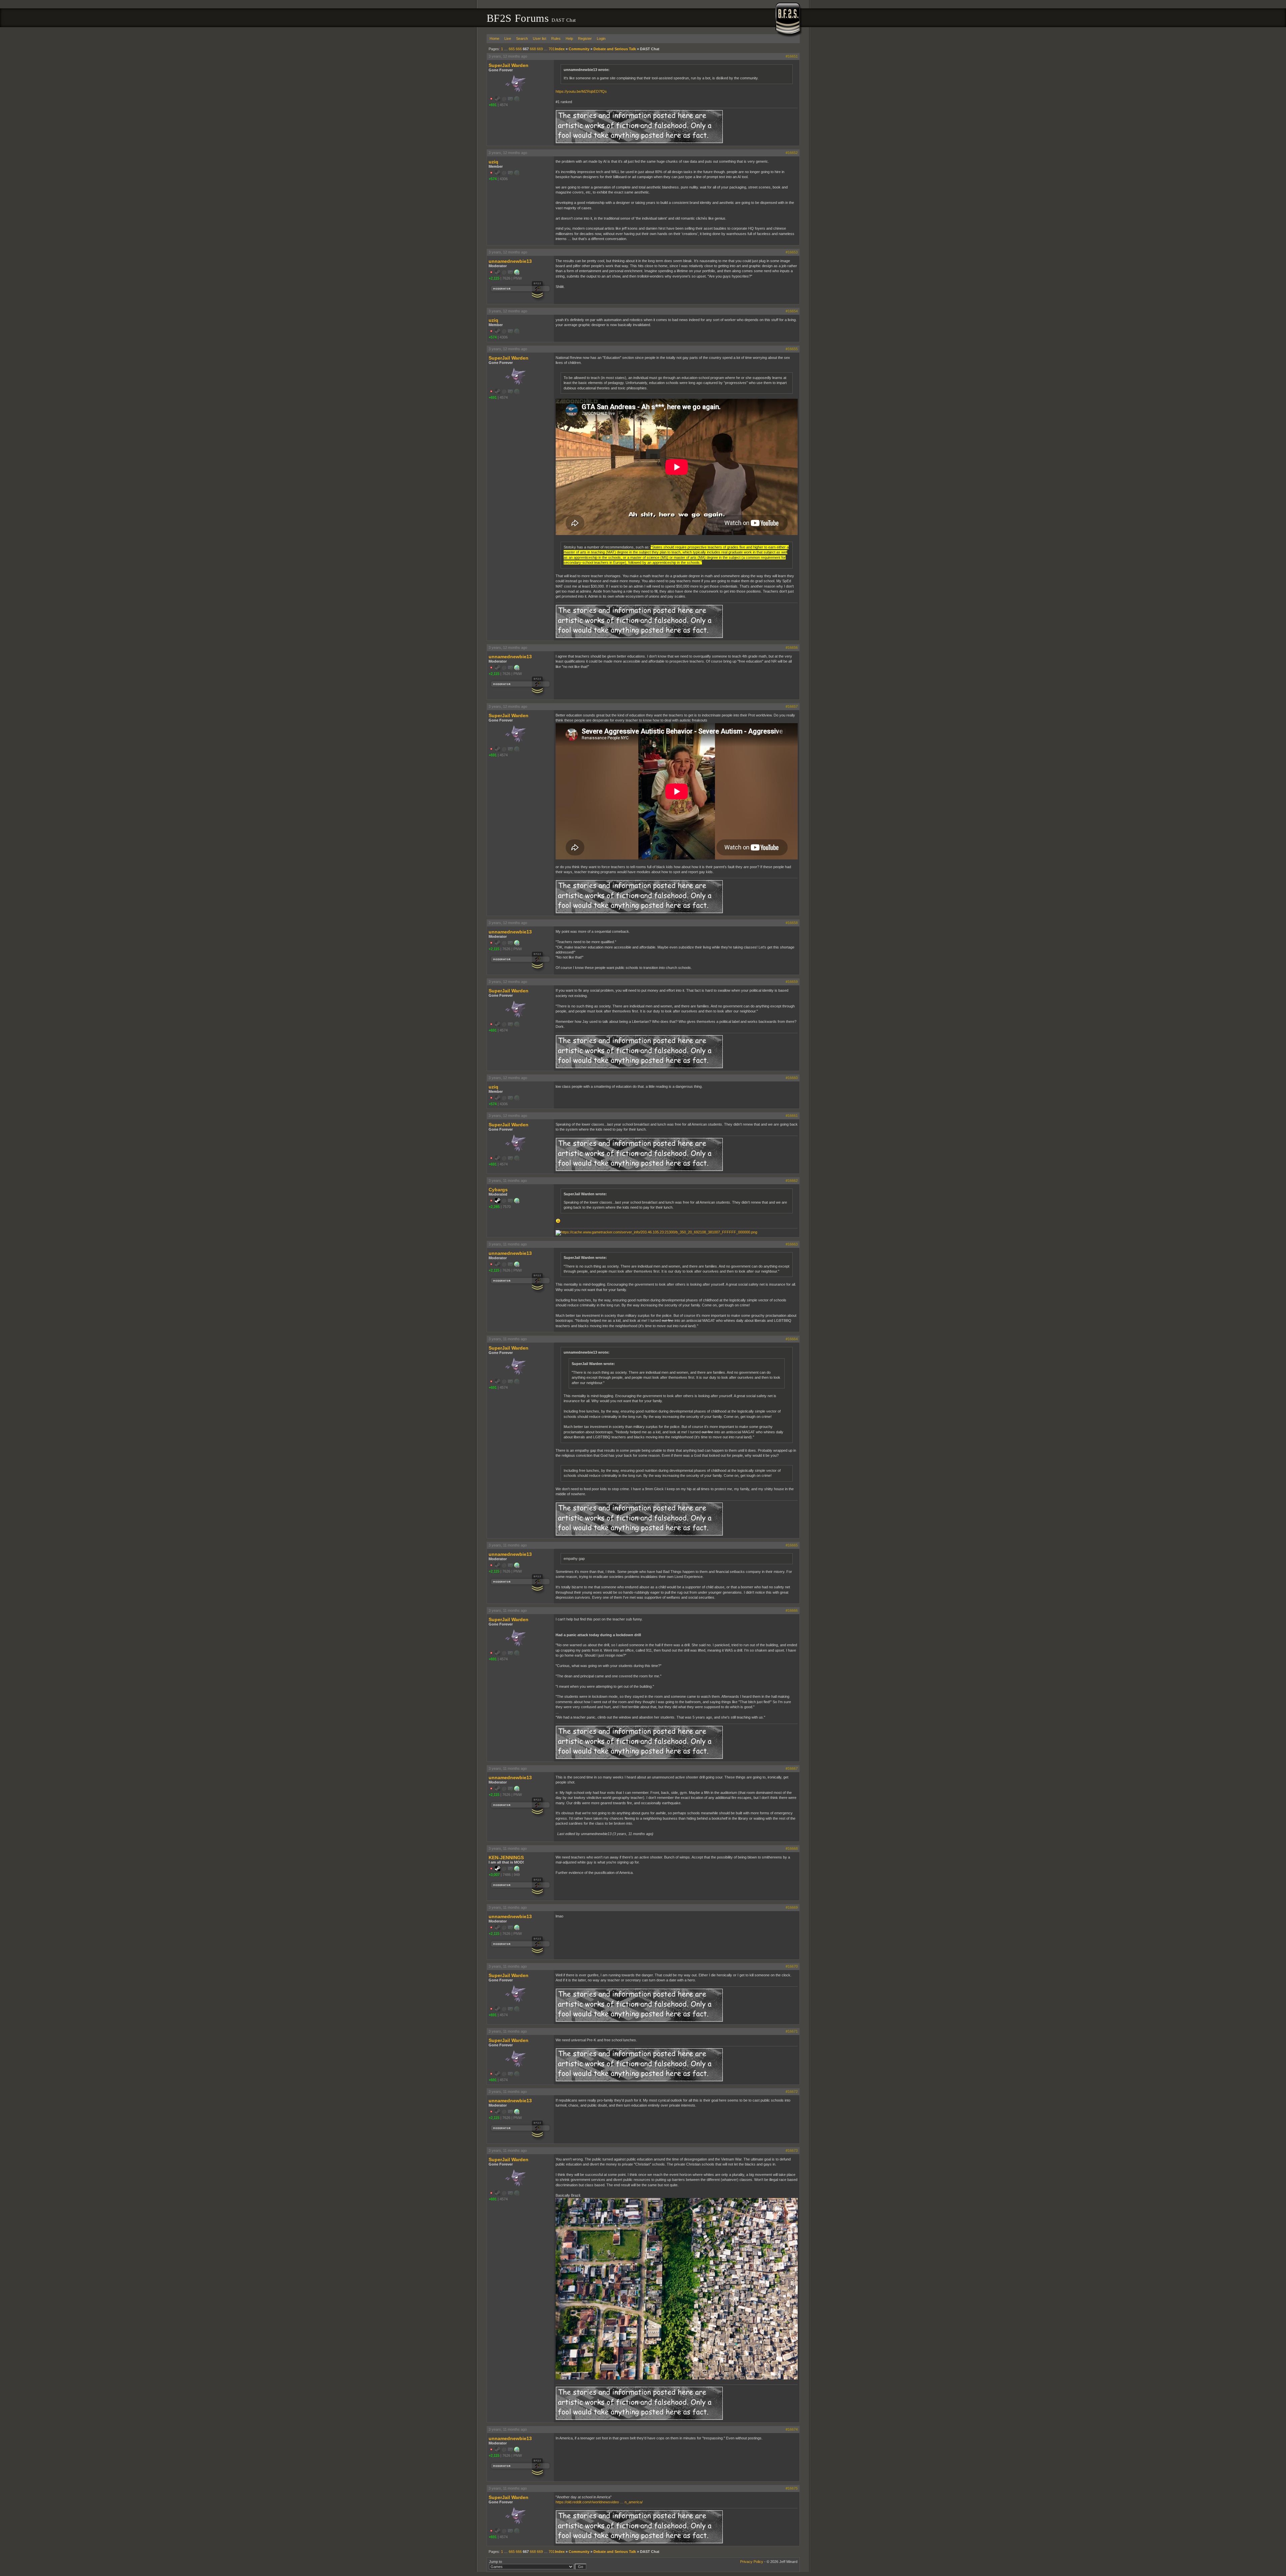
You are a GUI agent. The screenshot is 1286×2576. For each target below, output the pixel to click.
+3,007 (494, 1875)
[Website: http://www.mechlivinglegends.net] (517, 1202)
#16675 (792, 2488)
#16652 (792, 153)
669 (540, 49)
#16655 (792, 349)
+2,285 (494, 1207)
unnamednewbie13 (510, 261)
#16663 (792, 1244)
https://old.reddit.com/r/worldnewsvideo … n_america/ (599, 2502)
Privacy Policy (752, 2562)
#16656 (792, 648)
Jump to (495, 2562)
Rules (556, 39)
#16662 (792, 1181)
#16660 (792, 1078)
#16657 (792, 706)
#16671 (792, 2031)
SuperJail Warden (509, 65)
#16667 (792, 1768)
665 (512, 49)
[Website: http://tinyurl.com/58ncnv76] (517, 274)
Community (579, 49)
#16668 (792, 1848)
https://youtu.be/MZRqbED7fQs (581, 91)
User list (540, 39)
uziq (493, 162)
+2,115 (494, 278)
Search (522, 39)
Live (508, 39)
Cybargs (498, 1190)
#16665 (792, 1545)
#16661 (792, 1116)
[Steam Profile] (498, 1202)
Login (601, 39)
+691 (493, 105)
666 (519, 49)
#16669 (792, 1907)
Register (585, 39)
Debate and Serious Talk (615, 49)
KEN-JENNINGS (506, 1858)
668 (533, 49)
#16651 (792, 56)
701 (552, 49)
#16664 (792, 1339)
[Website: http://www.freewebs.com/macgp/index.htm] (517, 1870)
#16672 (792, 2092)
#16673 (792, 2150)
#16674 (792, 2429)
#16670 (792, 1966)
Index (560, 49)
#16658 (792, 923)
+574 (493, 179)
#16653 (792, 252)
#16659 (792, 982)
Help (569, 39)
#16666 (792, 1610)
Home (494, 39)
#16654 (792, 311)
